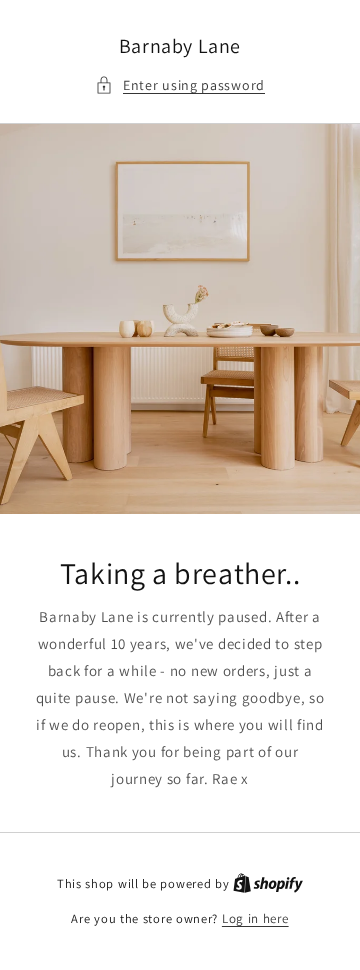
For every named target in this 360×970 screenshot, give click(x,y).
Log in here (255, 918)
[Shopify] (268, 883)
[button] (180, 85)
